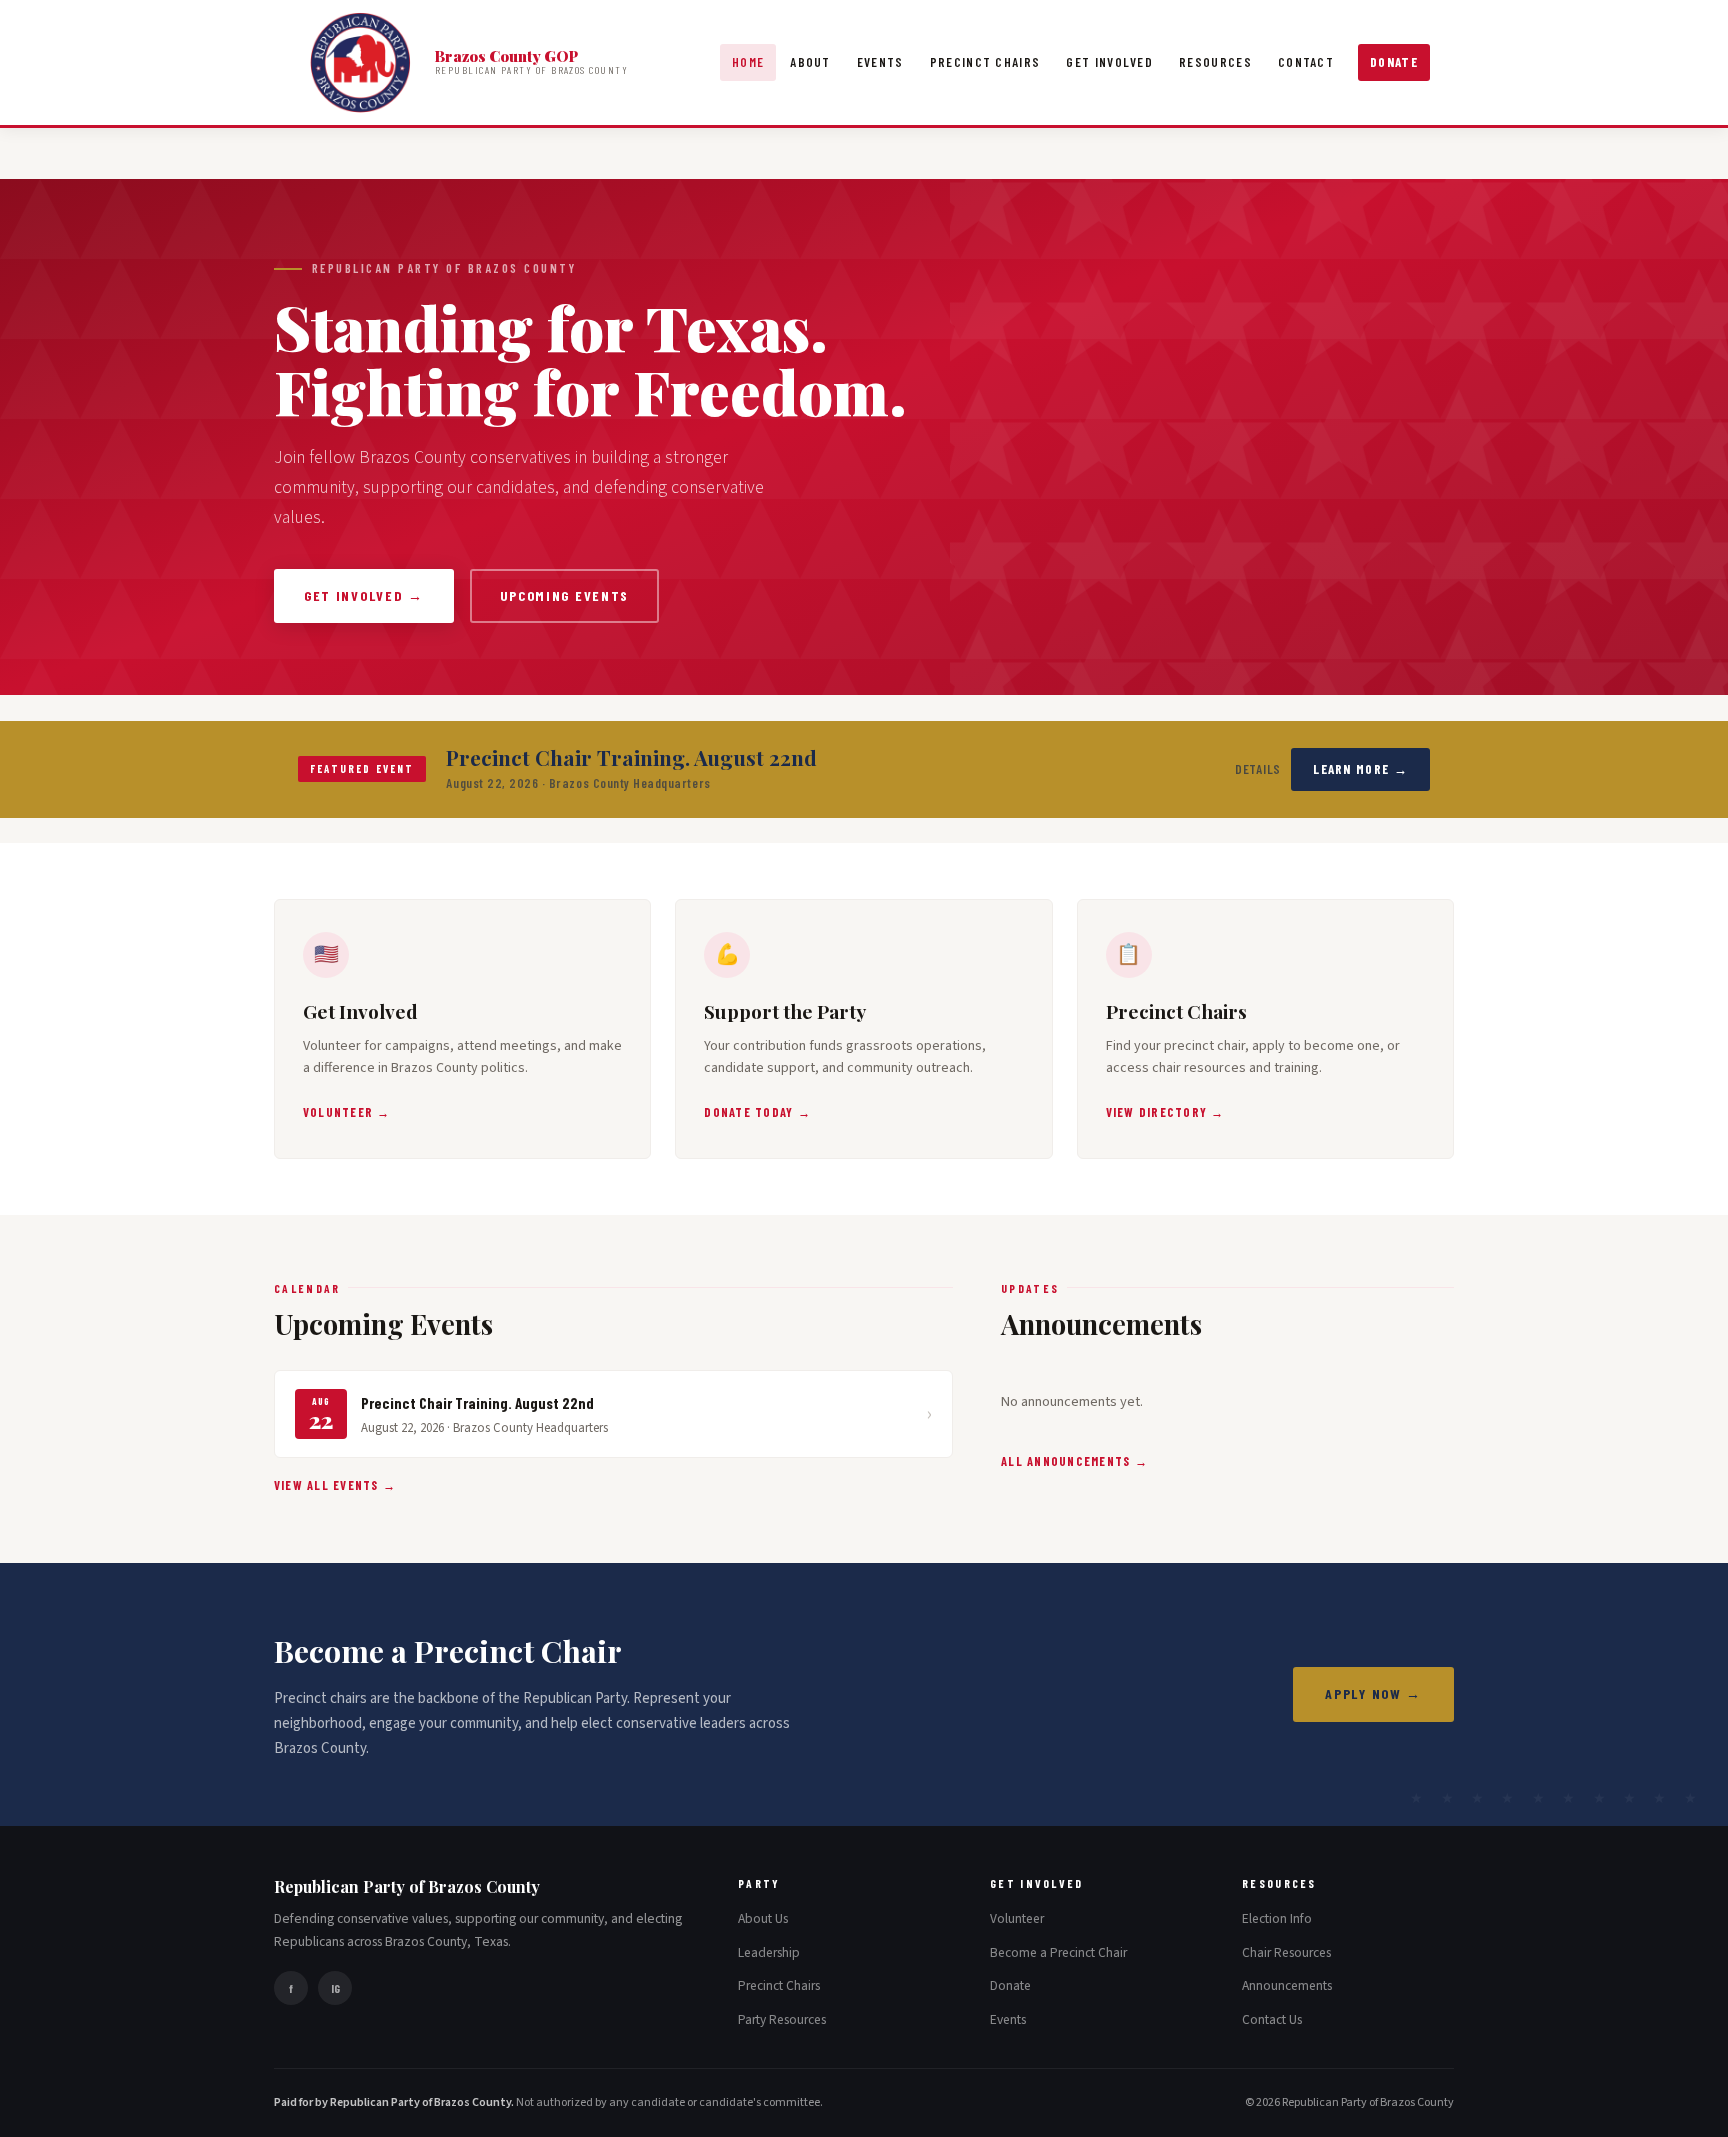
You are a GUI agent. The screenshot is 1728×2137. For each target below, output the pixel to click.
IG (335, 1988)
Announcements (1287, 1985)
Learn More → (1360, 769)
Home (748, 62)
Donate (1394, 62)
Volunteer (1017, 1918)
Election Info (1277, 1918)
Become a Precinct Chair (1058, 1952)
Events (880, 62)
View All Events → (335, 1485)
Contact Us (1272, 2019)
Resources (1215, 62)
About (810, 62)
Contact (1306, 62)
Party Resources (782, 2019)
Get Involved (1109, 62)
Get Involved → (364, 595)
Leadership (769, 1952)
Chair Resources (1286, 1952)
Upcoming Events (564, 595)
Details (1258, 769)
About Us (763, 1918)
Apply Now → (1373, 1693)
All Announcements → (1074, 1461)
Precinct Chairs (985, 62)
